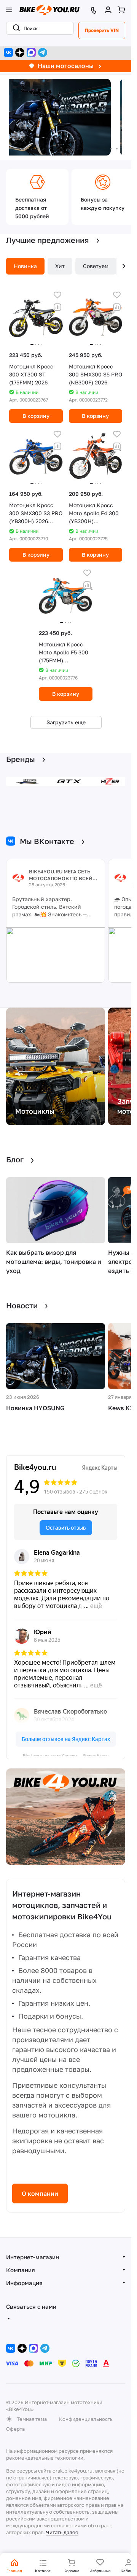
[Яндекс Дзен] (20, 52)
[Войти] (108, 10)
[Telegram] (43, 52)
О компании (40, 2193)
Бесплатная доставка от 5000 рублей (32, 208)
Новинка (25, 266)
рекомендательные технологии (45, 2458)
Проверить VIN (102, 30)
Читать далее (62, 2532)
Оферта (15, 2429)
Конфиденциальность (86, 2419)
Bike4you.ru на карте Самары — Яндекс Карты (66, 1755)
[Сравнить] (57, 307)
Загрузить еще (66, 722)
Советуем (96, 266)
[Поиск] (15, 28)
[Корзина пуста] (121, 10)
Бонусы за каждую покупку (103, 204)
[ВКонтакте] (8, 52)
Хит (60, 266)
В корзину (36, 416)
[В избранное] (57, 295)
